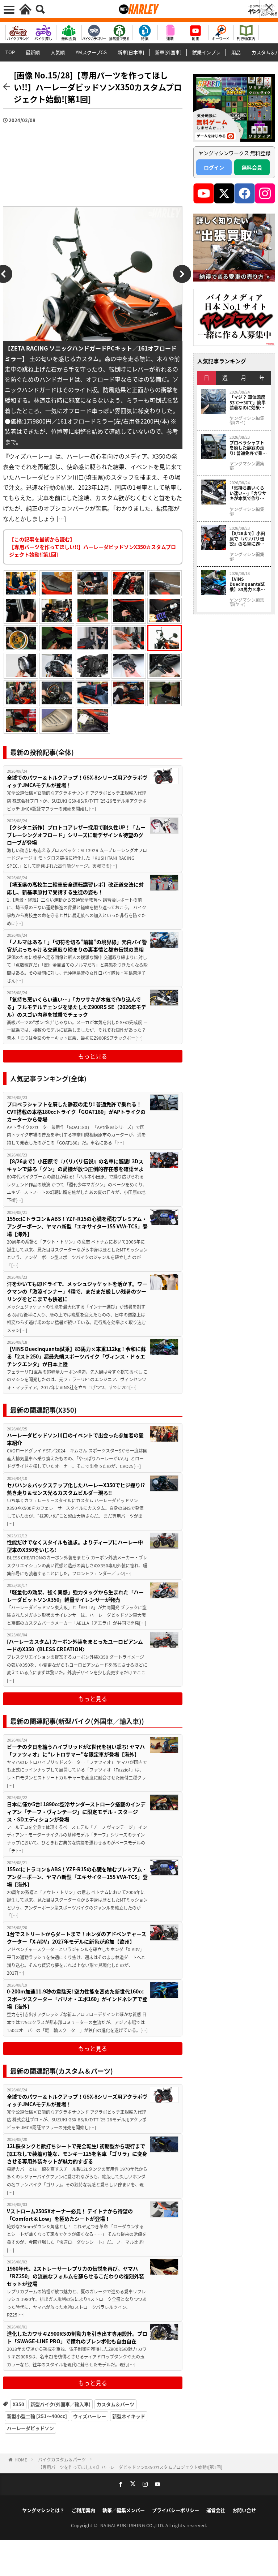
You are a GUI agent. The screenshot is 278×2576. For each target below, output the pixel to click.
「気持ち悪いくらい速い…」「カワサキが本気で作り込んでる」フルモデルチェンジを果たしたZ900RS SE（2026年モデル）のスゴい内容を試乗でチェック (77, 1007)
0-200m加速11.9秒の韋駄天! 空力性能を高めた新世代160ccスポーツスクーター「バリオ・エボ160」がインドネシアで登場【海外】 (77, 1999)
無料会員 (252, 167)
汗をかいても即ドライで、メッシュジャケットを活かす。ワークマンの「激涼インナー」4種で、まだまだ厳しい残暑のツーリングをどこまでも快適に (77, 1291)
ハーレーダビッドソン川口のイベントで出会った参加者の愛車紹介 (75, 1439)
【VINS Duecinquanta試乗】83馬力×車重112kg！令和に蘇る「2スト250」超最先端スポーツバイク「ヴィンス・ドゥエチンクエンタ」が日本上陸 (76, 1356)
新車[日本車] (131, 52)
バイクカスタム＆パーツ (62, 2459)
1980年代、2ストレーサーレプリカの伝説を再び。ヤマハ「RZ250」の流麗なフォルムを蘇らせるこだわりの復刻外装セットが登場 (75, 2276)
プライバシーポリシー (176, 2510)
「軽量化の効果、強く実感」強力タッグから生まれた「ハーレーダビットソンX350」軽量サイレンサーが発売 (75, 1596)
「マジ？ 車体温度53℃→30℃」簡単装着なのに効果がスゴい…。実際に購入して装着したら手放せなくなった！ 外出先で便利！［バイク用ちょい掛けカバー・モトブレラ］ (248, 402)
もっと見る (93, 1056)
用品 (236, 52)
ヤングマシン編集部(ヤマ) (247, 602)
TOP (10, 52)
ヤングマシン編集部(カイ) (247, 420)
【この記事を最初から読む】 (92, 547)
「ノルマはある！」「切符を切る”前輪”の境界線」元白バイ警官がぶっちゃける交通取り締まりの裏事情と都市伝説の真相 (77, 946)
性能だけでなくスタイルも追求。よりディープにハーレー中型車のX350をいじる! (75, 1546)
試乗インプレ (206, 52)
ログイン (214, 167)
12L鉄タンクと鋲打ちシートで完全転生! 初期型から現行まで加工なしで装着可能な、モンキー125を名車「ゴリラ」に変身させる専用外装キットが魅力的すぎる (77, 2154)
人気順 (58, 52)
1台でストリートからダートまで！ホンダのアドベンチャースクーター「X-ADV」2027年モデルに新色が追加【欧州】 (77, 1938)
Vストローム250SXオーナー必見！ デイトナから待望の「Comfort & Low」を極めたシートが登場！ (70, 2215)
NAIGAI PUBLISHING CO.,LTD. (133, 2525)
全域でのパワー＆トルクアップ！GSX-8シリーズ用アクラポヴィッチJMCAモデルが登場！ (77, 781)
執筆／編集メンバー (124, 2510)
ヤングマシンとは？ (43, 2510)
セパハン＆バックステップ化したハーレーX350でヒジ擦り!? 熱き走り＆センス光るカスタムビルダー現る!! (76, 1489)
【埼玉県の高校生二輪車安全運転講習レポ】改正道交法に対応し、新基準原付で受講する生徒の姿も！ (75, 888)
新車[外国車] (168, 52)
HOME (21, 2459)
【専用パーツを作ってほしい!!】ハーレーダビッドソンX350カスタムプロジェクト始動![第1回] (130, 2467)
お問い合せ (244, 2510)
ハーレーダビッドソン (30, 2428)
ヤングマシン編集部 (247, 466)
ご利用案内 (83, 2510)
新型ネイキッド (129, 2416)
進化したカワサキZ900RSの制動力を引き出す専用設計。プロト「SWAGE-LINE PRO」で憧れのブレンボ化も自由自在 (77, 2337)
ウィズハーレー (90, 2416)
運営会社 (216, 2510)
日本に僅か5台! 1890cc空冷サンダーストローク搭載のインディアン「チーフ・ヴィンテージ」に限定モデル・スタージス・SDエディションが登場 (76, 1812)
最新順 (33, 52)
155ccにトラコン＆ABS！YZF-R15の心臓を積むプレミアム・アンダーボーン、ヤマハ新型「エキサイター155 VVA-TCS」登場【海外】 (77, 1226)
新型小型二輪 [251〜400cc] (37, 2416)
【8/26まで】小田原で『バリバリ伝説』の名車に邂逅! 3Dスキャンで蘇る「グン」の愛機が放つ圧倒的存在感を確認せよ (75, 1165)
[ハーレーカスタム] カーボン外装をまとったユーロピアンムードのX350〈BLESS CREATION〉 (75, 1645)
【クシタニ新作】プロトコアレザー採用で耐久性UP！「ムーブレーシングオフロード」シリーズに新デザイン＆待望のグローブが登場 (76, 835)
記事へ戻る (269, 14)
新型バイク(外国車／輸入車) (60, 2404)
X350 (18, 2404)
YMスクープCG (91, 52)
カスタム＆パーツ (115, 2404)
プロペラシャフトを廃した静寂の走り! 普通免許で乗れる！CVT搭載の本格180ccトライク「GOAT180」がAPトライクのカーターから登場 (76, 1112)
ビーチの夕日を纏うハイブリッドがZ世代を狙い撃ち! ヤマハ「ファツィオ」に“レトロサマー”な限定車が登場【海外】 (76, 1750)
